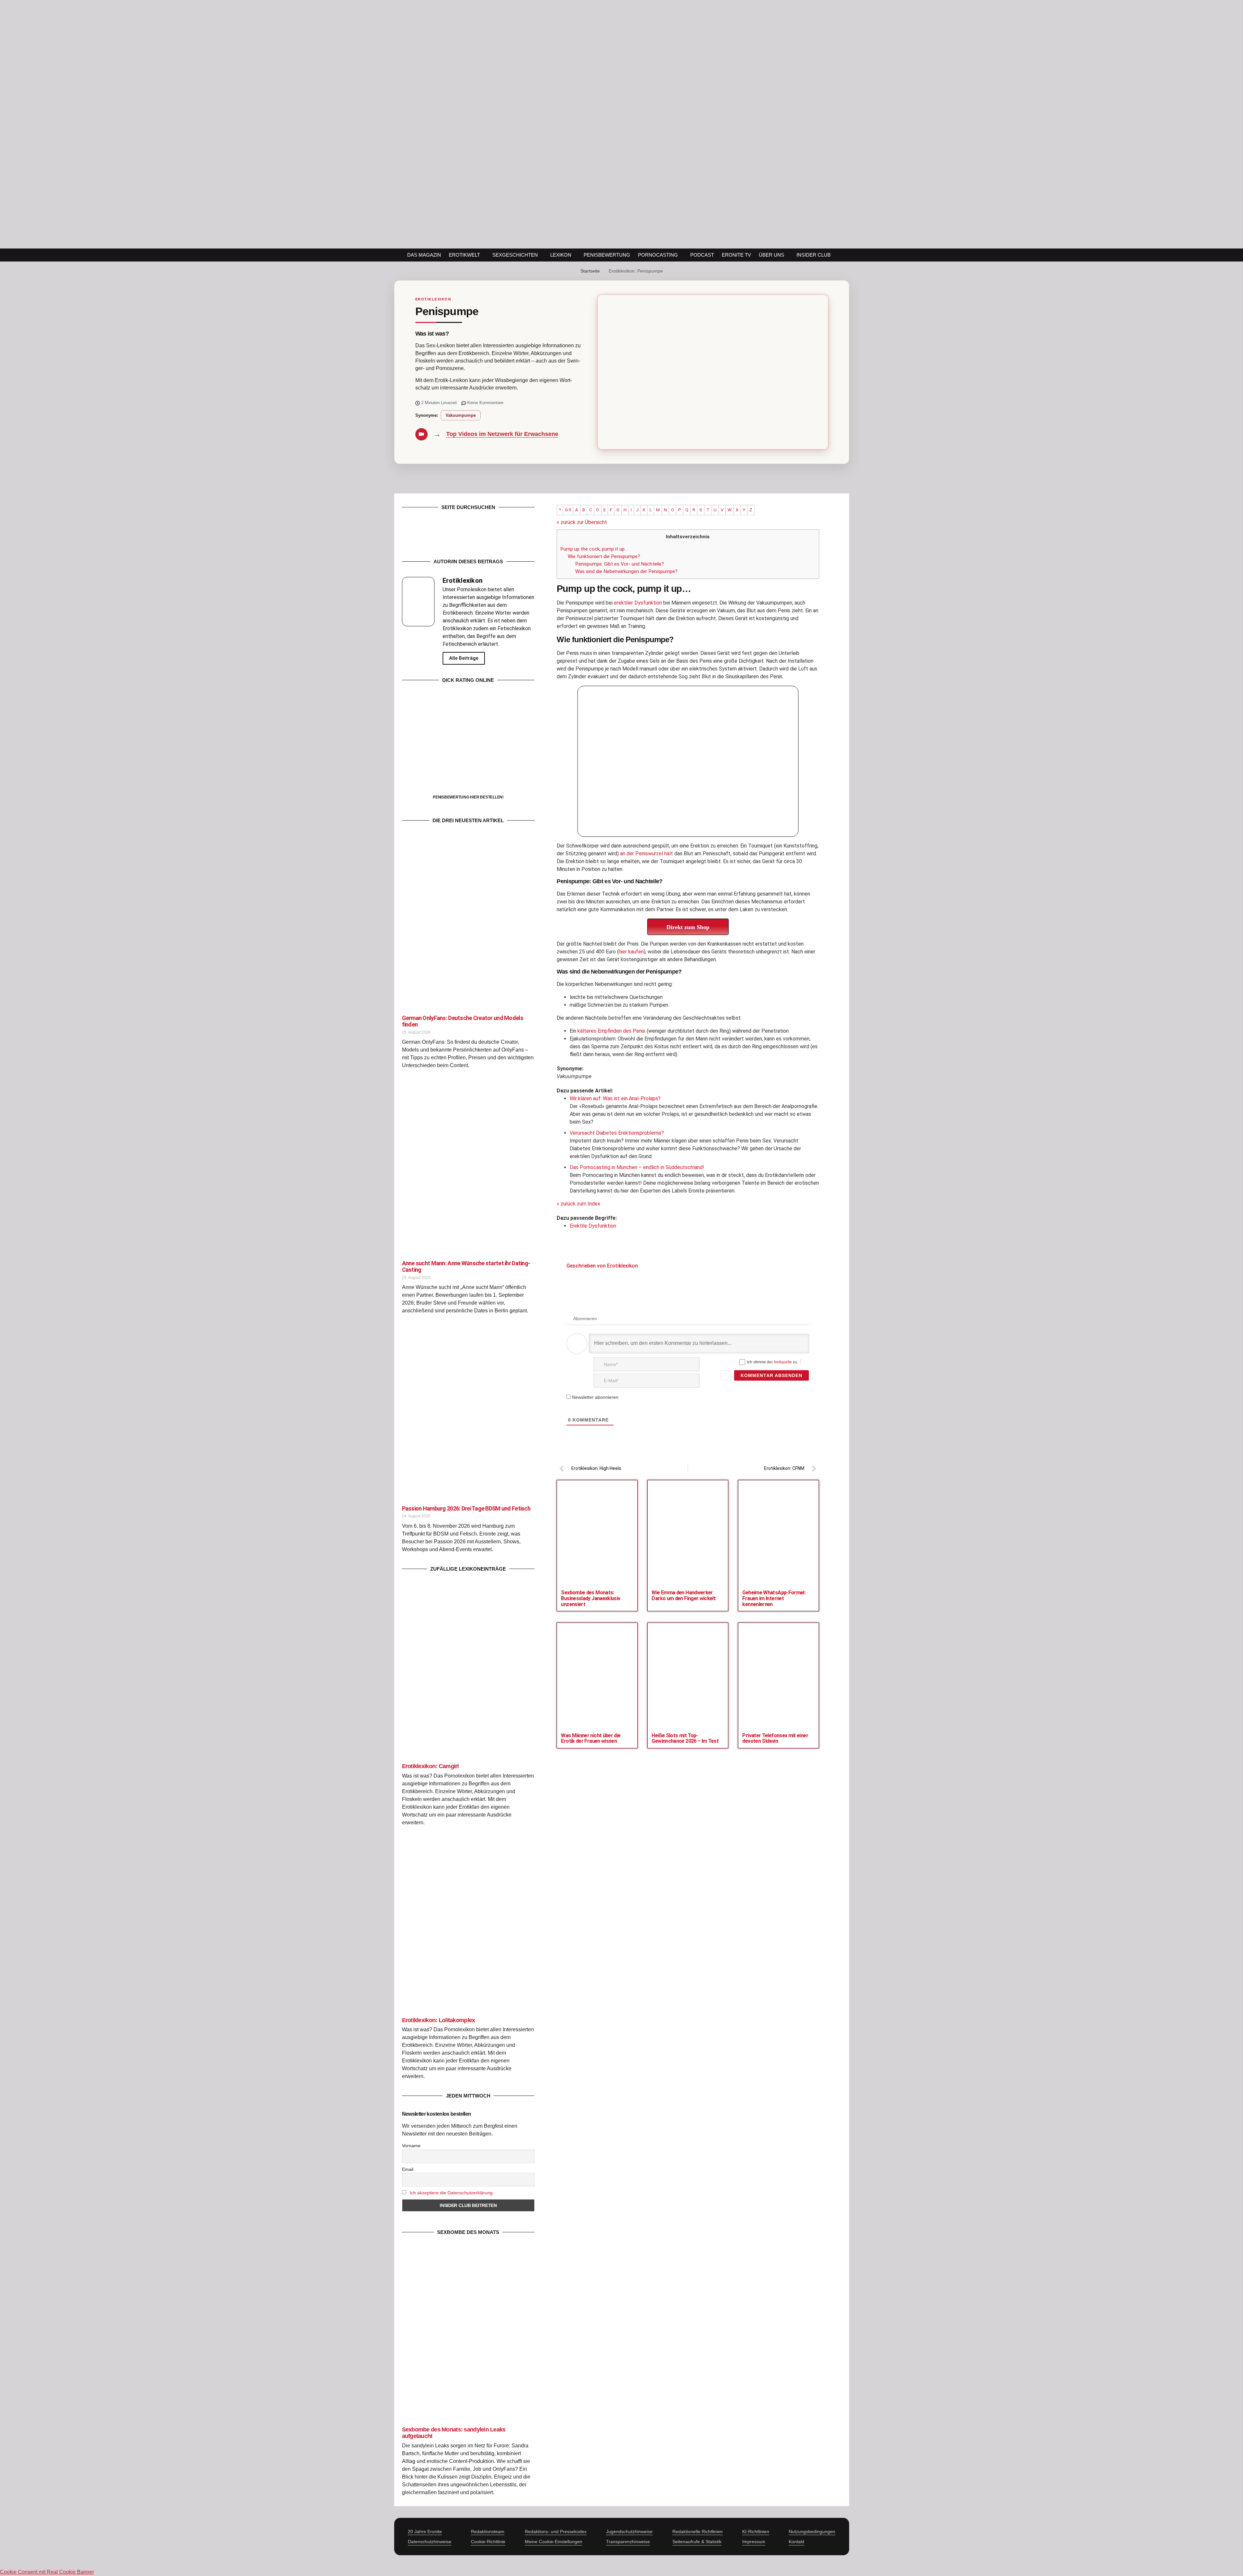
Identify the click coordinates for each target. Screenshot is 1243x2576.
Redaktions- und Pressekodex (556, 2531)
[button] (853, 255)
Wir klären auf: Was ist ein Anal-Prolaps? (615, 1098)
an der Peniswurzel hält (647, 854)
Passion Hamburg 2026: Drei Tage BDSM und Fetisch (466, 1508)
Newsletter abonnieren (595, 1397)
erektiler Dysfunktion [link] (638, 603)
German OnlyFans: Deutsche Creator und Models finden (463, 1021)
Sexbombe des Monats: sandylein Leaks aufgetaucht (454, 2433)
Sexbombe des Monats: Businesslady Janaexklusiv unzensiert (590, 1598)
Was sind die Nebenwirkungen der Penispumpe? (626, 571)
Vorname (411, 2146)
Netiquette (783, 1362)
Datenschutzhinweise (430, 2542)
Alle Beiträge (464, 658)
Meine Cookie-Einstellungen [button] (554, 2542)
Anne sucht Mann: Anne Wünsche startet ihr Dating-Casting (466, 1266)
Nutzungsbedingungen (812, 2531)
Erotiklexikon (433, 299)
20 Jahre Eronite (425, 2531)
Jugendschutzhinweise (629, 2531)
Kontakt (796, 2542)
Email (408, 2169)
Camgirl (430, 1766)
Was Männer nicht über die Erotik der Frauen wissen (591, 1738)
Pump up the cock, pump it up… (594, 549)
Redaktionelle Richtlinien (698, 2531)
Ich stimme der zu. (773, 1362)
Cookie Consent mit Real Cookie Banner (47, 2572)
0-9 (568, 510)
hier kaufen (631, 952)
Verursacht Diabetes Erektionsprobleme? (617, 1133)
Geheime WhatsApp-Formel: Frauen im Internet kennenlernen (774, 1598)
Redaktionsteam (488, 2531)
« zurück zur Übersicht (582, 522)
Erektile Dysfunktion (593, 1226)
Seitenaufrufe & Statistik (697, 2542)
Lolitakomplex (439, 2020)
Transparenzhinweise (628, 2542)
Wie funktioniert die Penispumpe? (604, 556)
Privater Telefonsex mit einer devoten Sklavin (775, 1738)
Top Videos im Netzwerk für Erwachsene (502, 434)
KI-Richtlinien (756, 2531)
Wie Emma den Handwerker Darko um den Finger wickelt (684, 1595)
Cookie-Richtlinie (488, 2542)
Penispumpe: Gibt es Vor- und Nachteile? (620, 564)
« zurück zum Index (578, 1204)
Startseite (590, 271)
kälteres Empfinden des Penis (611, 1031)
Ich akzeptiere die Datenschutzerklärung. (452, 2193)
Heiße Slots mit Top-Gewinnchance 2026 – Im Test (685, 1738)
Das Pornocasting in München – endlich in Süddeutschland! (637, 1167)
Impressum (754, 2542)
